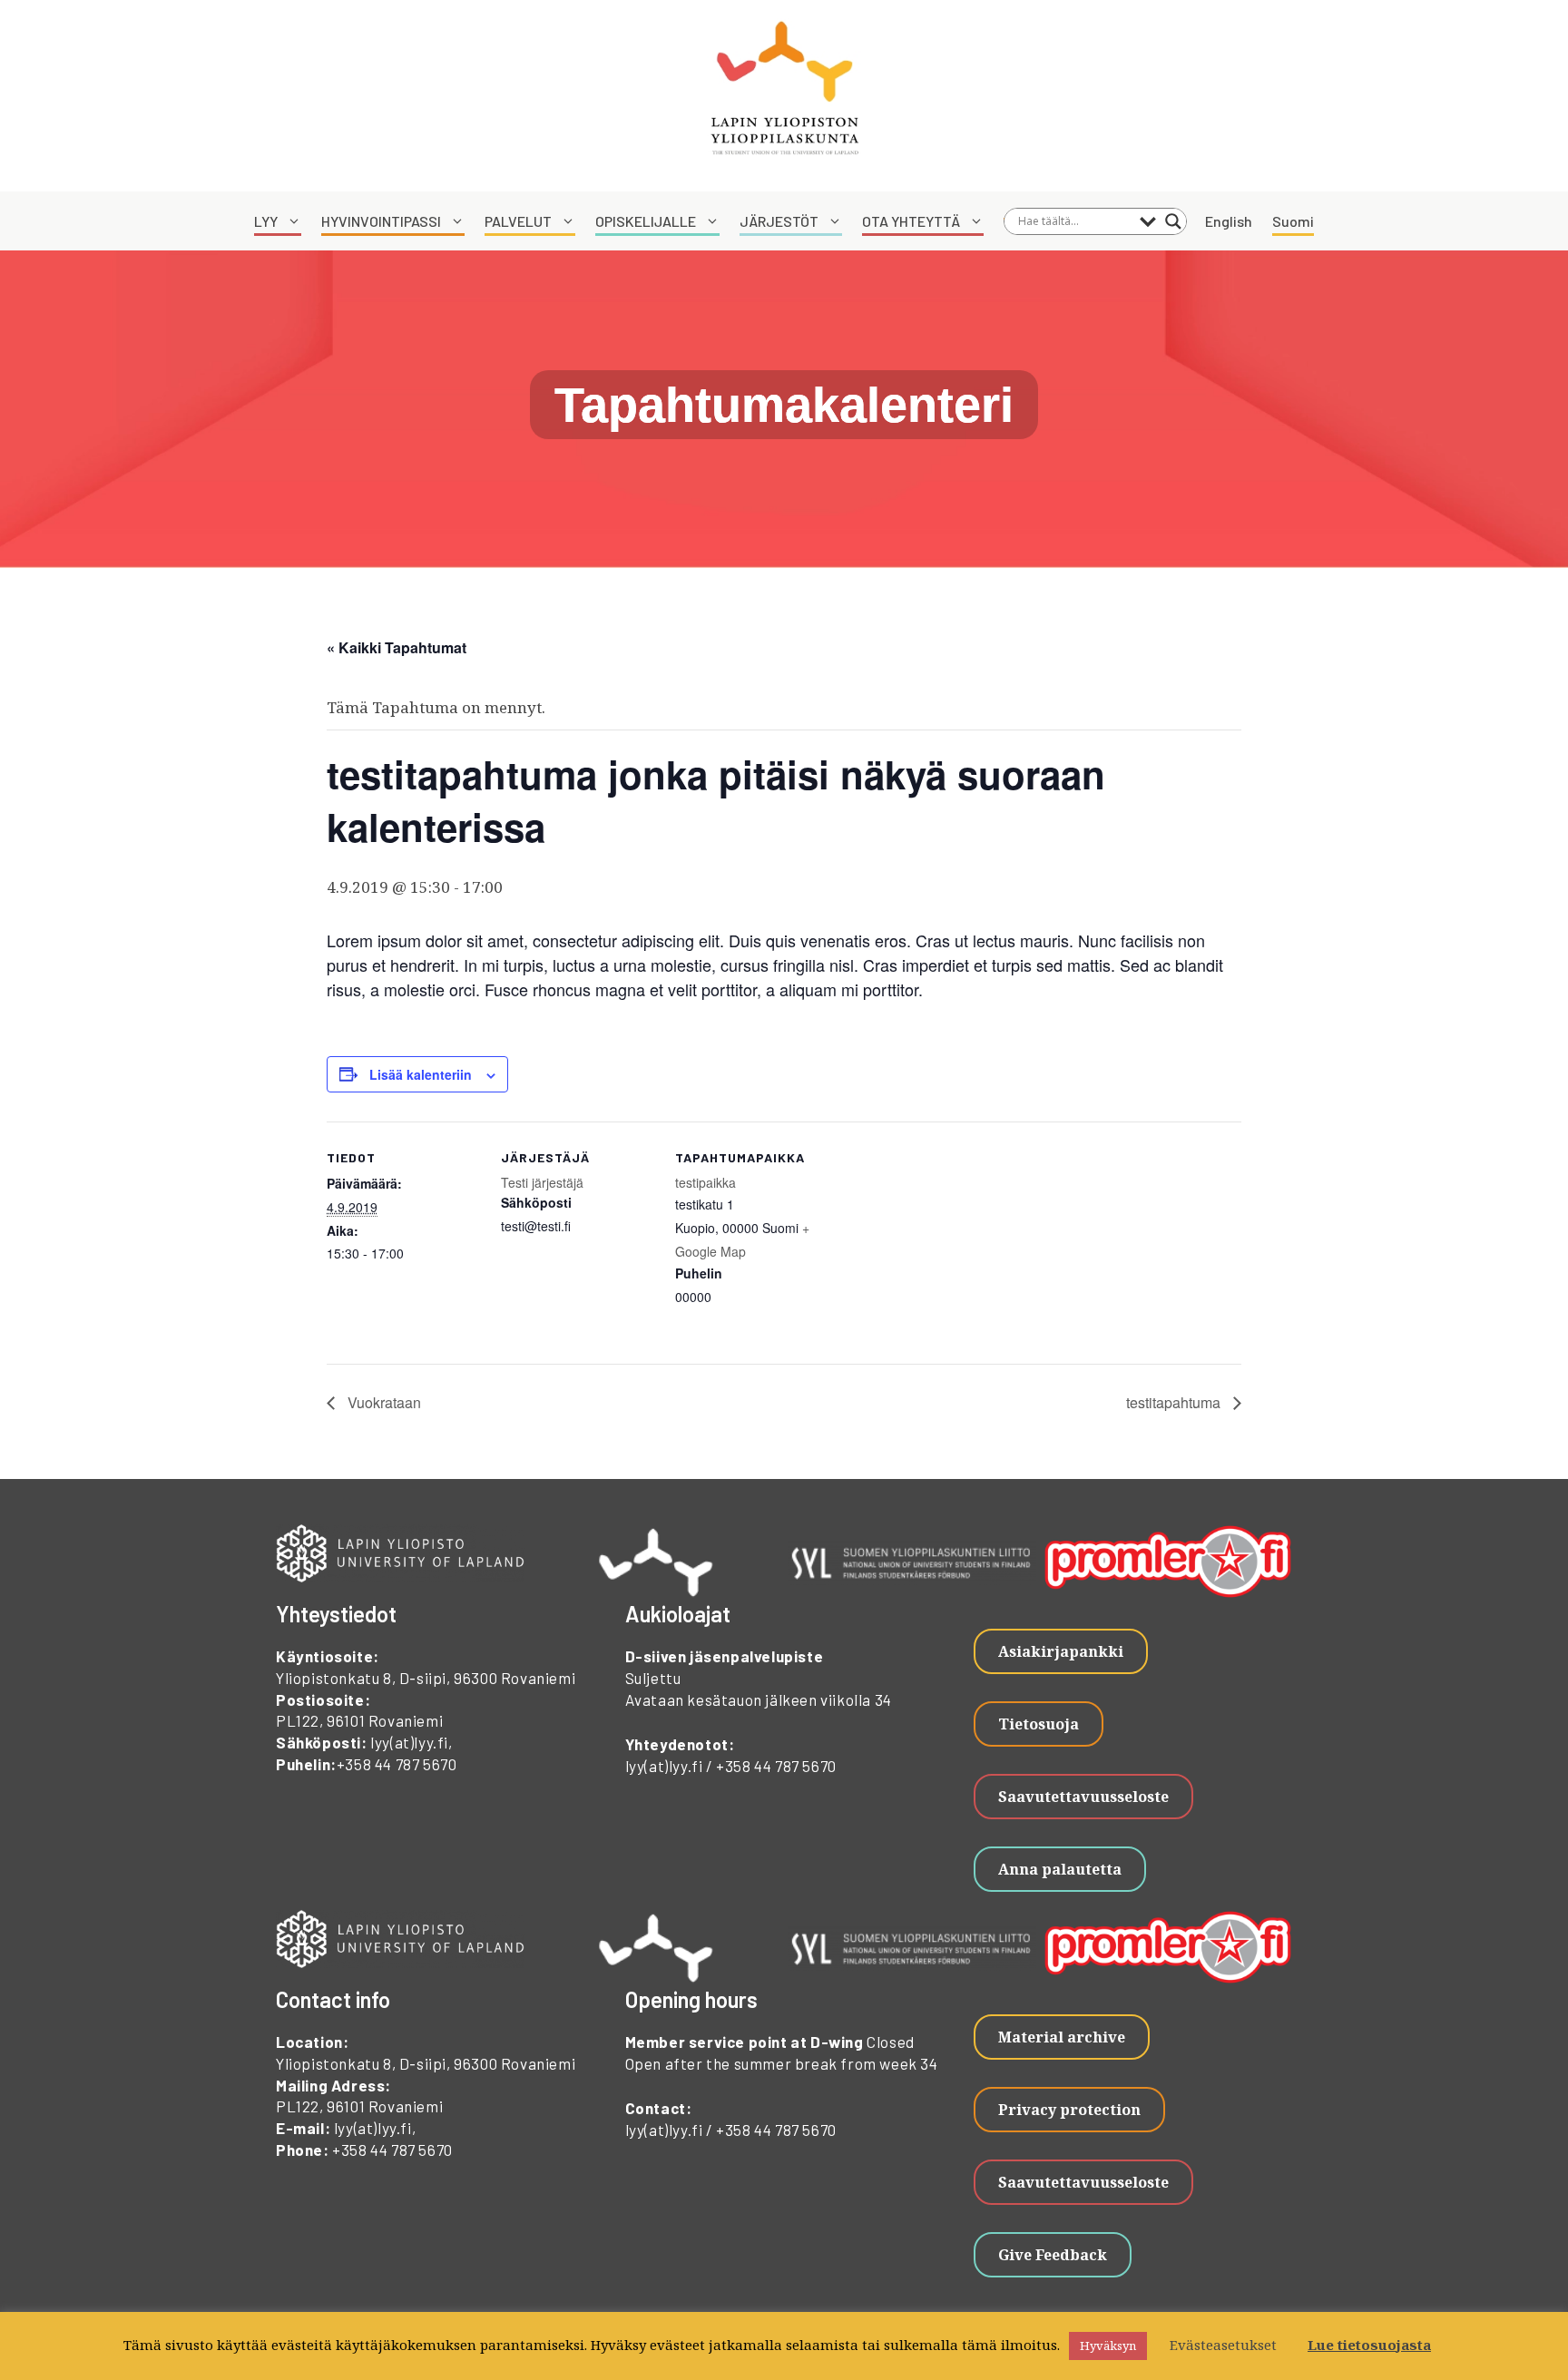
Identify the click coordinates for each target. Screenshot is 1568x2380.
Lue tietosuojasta (1369, 2345)
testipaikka (706, 1182)
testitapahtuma (1175, 1402)
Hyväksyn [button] (1108, 2346)
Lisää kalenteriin (421, 1074)
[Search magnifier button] (1173, 221)
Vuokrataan (382, 1402)
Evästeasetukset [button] (1223, 2345)
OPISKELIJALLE (646, 221)
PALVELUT (518, 221)
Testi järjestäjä (542, 1182)
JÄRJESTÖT (779, 221)
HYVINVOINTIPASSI (381, 221)
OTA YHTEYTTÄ (911, 221)
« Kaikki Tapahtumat (397, 647)
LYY (266, 221)
